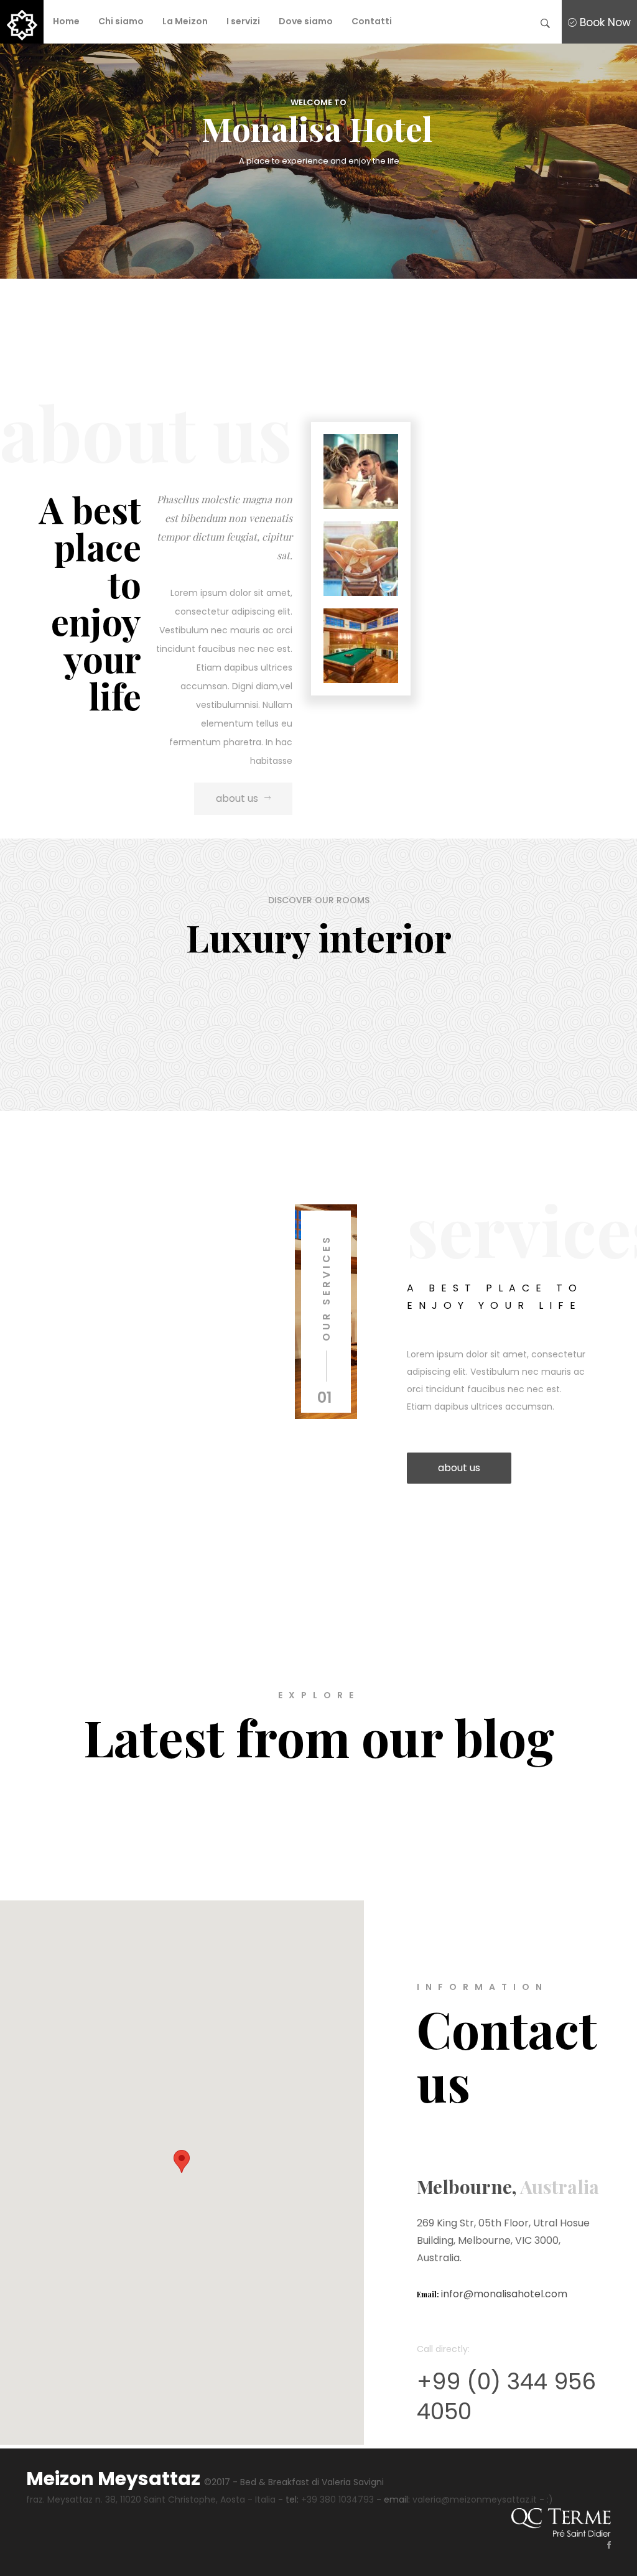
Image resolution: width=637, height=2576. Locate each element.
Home (66, 21)
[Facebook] (603, 2546)
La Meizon (185, 21)
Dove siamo (306, 21)
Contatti (372, 21)
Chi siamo (121, 21)
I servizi (243, 21)
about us (237, 798)
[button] (182, 2161)
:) (550, 2499)
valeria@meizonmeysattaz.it (475, 2499)
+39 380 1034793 (337, 2499)
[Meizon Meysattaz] (22, 22)
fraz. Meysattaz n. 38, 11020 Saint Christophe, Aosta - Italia (151, 2499)
